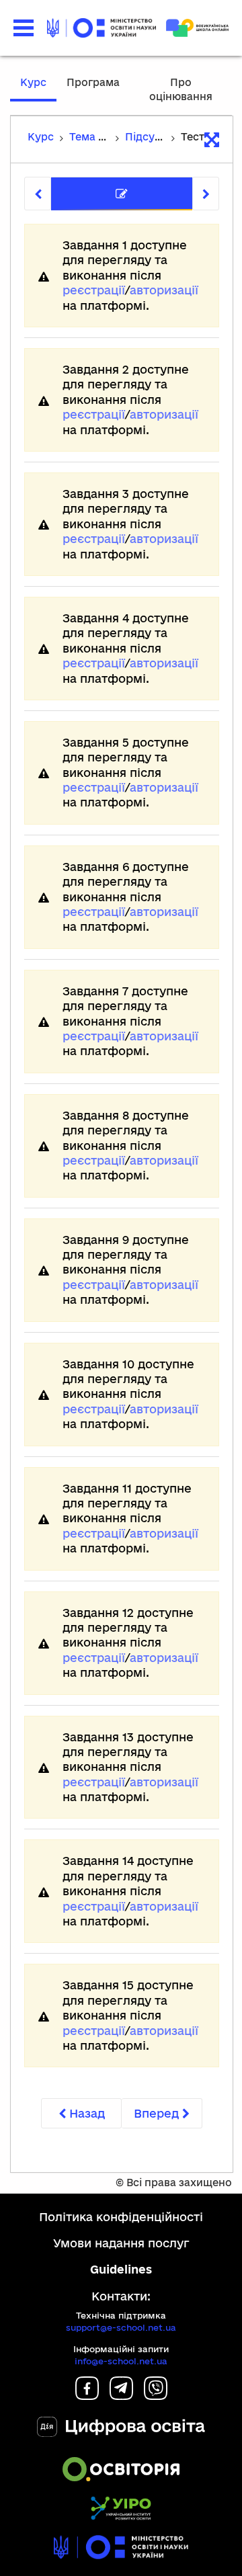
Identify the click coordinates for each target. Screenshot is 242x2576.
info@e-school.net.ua (121, 2361)
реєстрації (94, 290)
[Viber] (156, 2396)
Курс (33, 82)
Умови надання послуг (121, 2243)
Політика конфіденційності (121, 2217)
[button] (24, 28)
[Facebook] (87, 2396)
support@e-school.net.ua (121, 2327)
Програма (93, 82)
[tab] (122, 194)
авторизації (164, 290)
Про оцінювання (181, 89)
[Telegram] (121, 2396)
